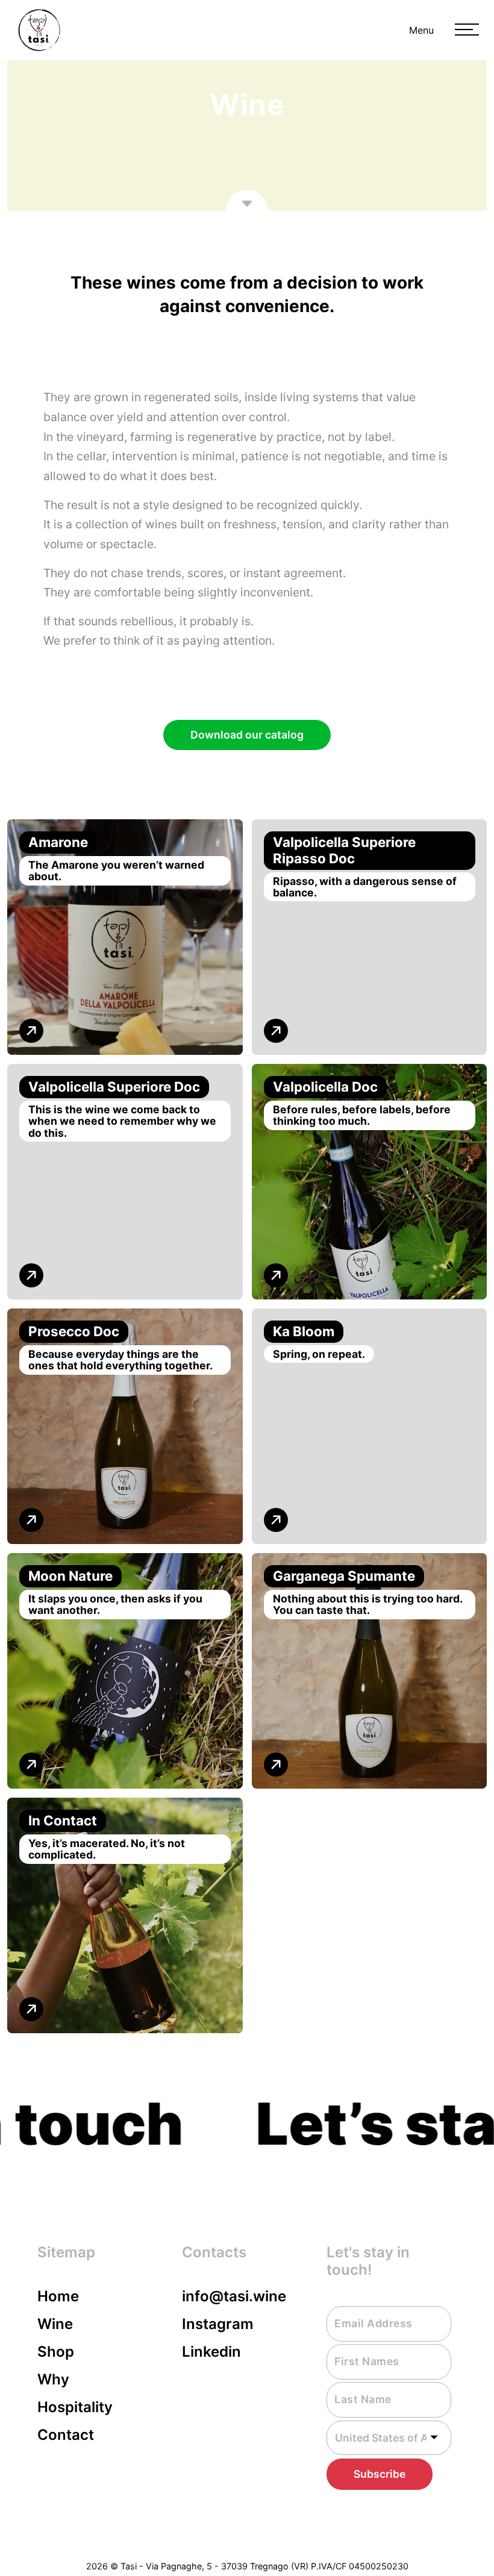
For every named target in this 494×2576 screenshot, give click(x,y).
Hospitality (75, 2407)
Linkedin (211, 2352)
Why (53, 2379)
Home (58, 2296)
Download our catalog (247, 735)
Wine (55, 2324)
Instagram (218, 2324)
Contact (66, 2435)
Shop (56, 2352)
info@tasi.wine (234, 2296)
